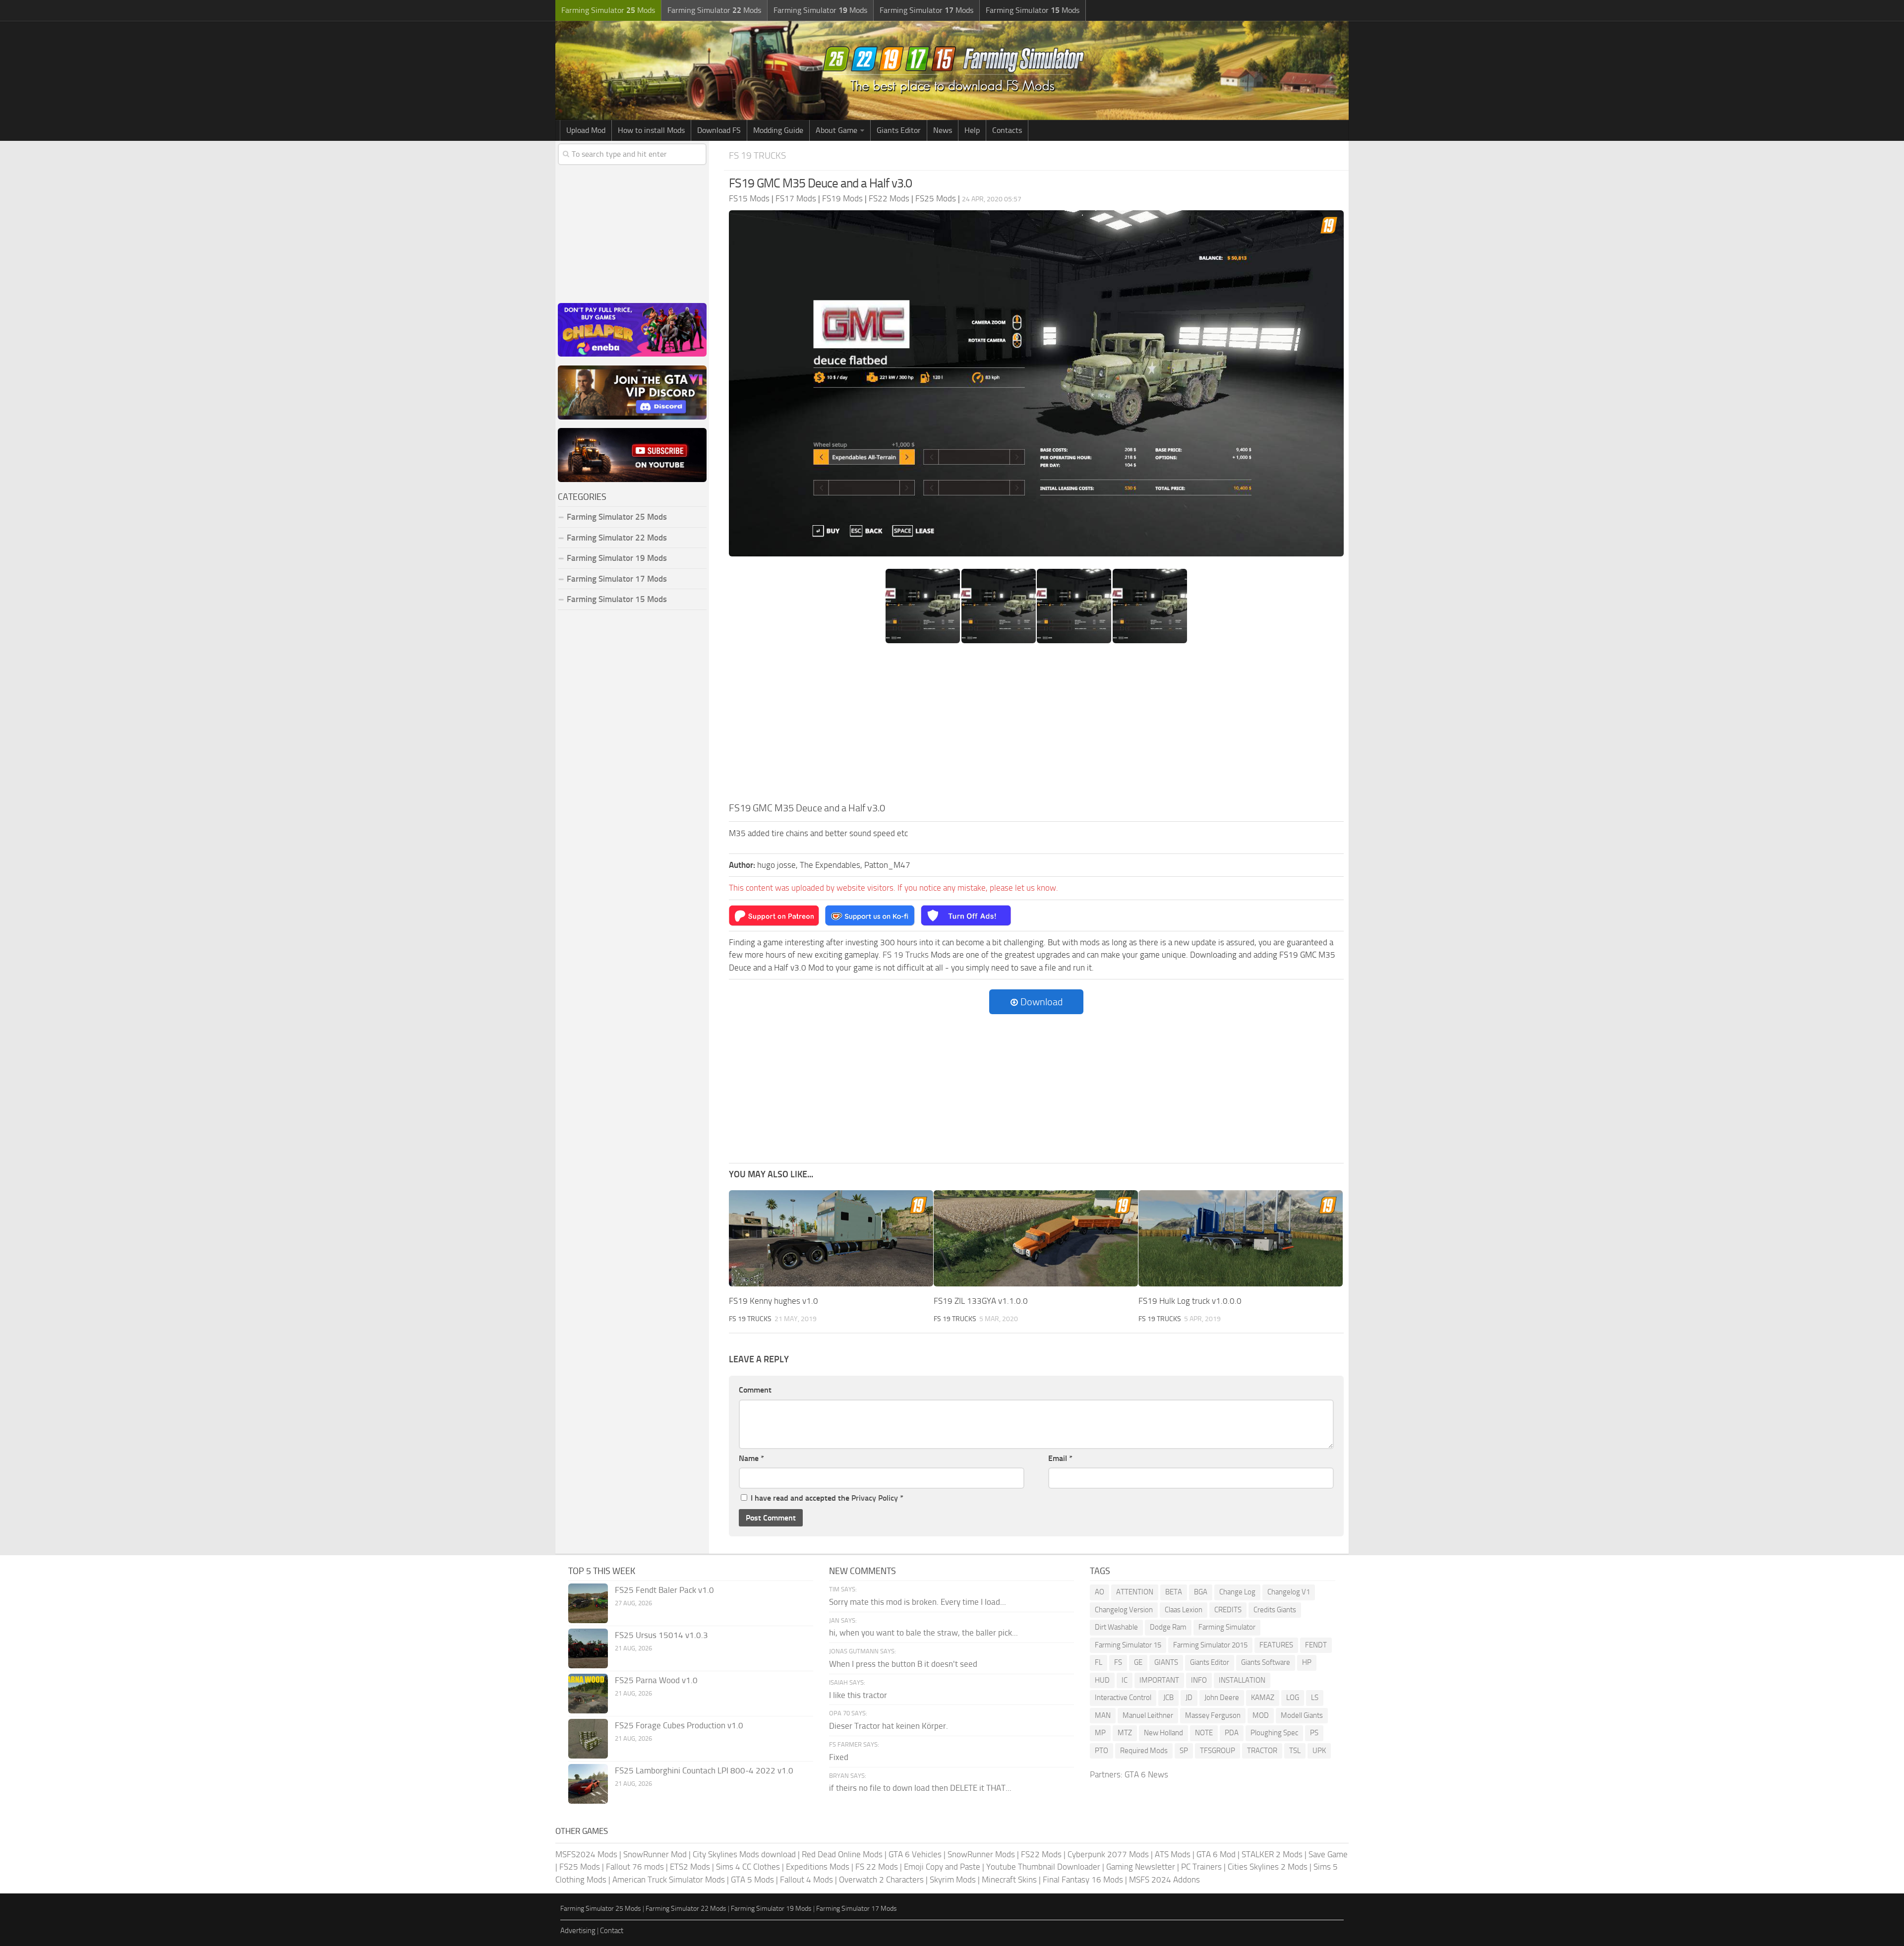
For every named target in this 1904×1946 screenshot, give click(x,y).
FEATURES (1276, 1645)
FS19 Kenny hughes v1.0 (773, 1301)
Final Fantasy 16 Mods (1083, 1880)
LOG (1293, 1698)
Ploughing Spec (1274, 1733)
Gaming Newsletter (1141, 1867)
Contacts (1007, 130)
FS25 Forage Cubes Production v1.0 (679, 1725)
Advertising (578, 1931)
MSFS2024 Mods (586, 1854)
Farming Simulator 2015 (1210, 1645)
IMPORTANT (1159, 1680)
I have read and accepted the (827, 1498)
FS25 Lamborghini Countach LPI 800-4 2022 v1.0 (704, 1770)
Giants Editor (899, 130)
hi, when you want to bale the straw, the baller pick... (923, 1633)
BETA (1174, 1592)
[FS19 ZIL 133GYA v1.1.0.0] (1036, 1239)
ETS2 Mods (690, 1867)
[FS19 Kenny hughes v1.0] (831, 1239)
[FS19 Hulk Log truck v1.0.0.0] (1241, 1239)
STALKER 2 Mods (1272, 1854)
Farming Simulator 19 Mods (617, 558)
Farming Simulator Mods (608, 10)
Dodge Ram (1168, 1627)
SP (1184, 1751)
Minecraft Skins (1009, 1880)
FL (1099, 1662)
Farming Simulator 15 (1128, 1645)
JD (1189, 1698)
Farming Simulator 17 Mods (617, 579)
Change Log (1237, 1592)
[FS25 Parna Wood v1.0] (588, 1694)
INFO (1199, 1680)
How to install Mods (651, 130)
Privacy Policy (875, 1498)
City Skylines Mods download (744, 1854)
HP (1307, 1662)
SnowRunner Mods (981, 1854)
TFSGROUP (1218, 1751)
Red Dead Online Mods (842, 1854)
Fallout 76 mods (635, 1867)
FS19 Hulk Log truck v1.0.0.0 (1190, 1301)
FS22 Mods (1041, 1854)
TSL (1295, 1751)
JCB (1168, 1698)
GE (1138, 1662)
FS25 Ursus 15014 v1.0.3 (661, 1635)
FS (1118, 1662)
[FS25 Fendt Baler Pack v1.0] (588, 1603)
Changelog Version (1124, 1610)
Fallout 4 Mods (806, 1880)
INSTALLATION (1242, 1680)
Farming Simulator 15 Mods (617, 599)
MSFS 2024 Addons (1164, 1880)
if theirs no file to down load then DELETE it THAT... (920, 1788)
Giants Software (1266, 1662)
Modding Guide (778, 130)
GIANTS (1166, 1662)
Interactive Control (1123, 1698)
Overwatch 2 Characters (881, 1880)
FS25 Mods (580, 1867)
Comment (755, 1390)
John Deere (1222, 1698)
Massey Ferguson (1213, 1715)
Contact (612, 1931)
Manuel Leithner (1148, 1715)
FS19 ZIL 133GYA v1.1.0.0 (981, 1301)
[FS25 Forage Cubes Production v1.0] (588, 1739)
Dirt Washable (1116, 1627)
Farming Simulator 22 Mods (617, 538)
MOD (1261, 1715)
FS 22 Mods (877, 1867)
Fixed (839, 1757)
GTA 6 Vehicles (915, 1854)
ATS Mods (1173, 1854)
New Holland (1163, 1733)
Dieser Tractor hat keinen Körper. (889, 1726)
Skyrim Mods (953, 1880)
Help (972, 130)
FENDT (1316, 1645)
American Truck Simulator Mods (669, 1880)
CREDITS (1228, 1610)
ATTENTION (1135, 1592)
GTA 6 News (1146, 1774)
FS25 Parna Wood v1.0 (656, 1680)
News (943, 130)
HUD (1102, 1680)
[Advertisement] (1036, 726)
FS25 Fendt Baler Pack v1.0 (664, 1590)
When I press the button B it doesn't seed (903, 1664)
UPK (1319, 1751)
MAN (1103, 1715)
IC (1125, 1680)
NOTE (1204, 1733)
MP (1100, 1733)
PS (1314, 1733)
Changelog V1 (1289, 1592)
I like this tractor (858, 1695)
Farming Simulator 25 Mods (601, 1909)
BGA (1201, 1592)
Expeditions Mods (818, 1867)
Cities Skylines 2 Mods (1268, 1867)
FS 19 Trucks (757, 155)
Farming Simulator (1227, 1627)
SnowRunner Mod (655, 1854)
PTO (1101, 1751)
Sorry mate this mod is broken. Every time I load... (918, 1602)
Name (751, 1458)
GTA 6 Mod (1216, 1854)
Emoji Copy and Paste (942, 1867)
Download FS (719, 130)
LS (1315, 1698)
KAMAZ (1263, 1698)
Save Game (1328, 1854)
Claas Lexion (1184, 1610)
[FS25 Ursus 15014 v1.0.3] (588, 1648)
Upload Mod (586, 130)
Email (1060, 1458)
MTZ (1125, 1733)
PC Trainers (1201, 1867)
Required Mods (1144, 1751)
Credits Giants (1275, 1610)
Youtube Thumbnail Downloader (1043, 1867)
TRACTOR (1262, 1751)
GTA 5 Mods (752, 1880)
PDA (1232, 1733)
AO (1100, 1592)
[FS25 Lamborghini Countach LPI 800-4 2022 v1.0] (588, 1784)
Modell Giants (1302, 1715)
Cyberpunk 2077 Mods (1108, 1854)
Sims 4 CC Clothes (748, 1867)
